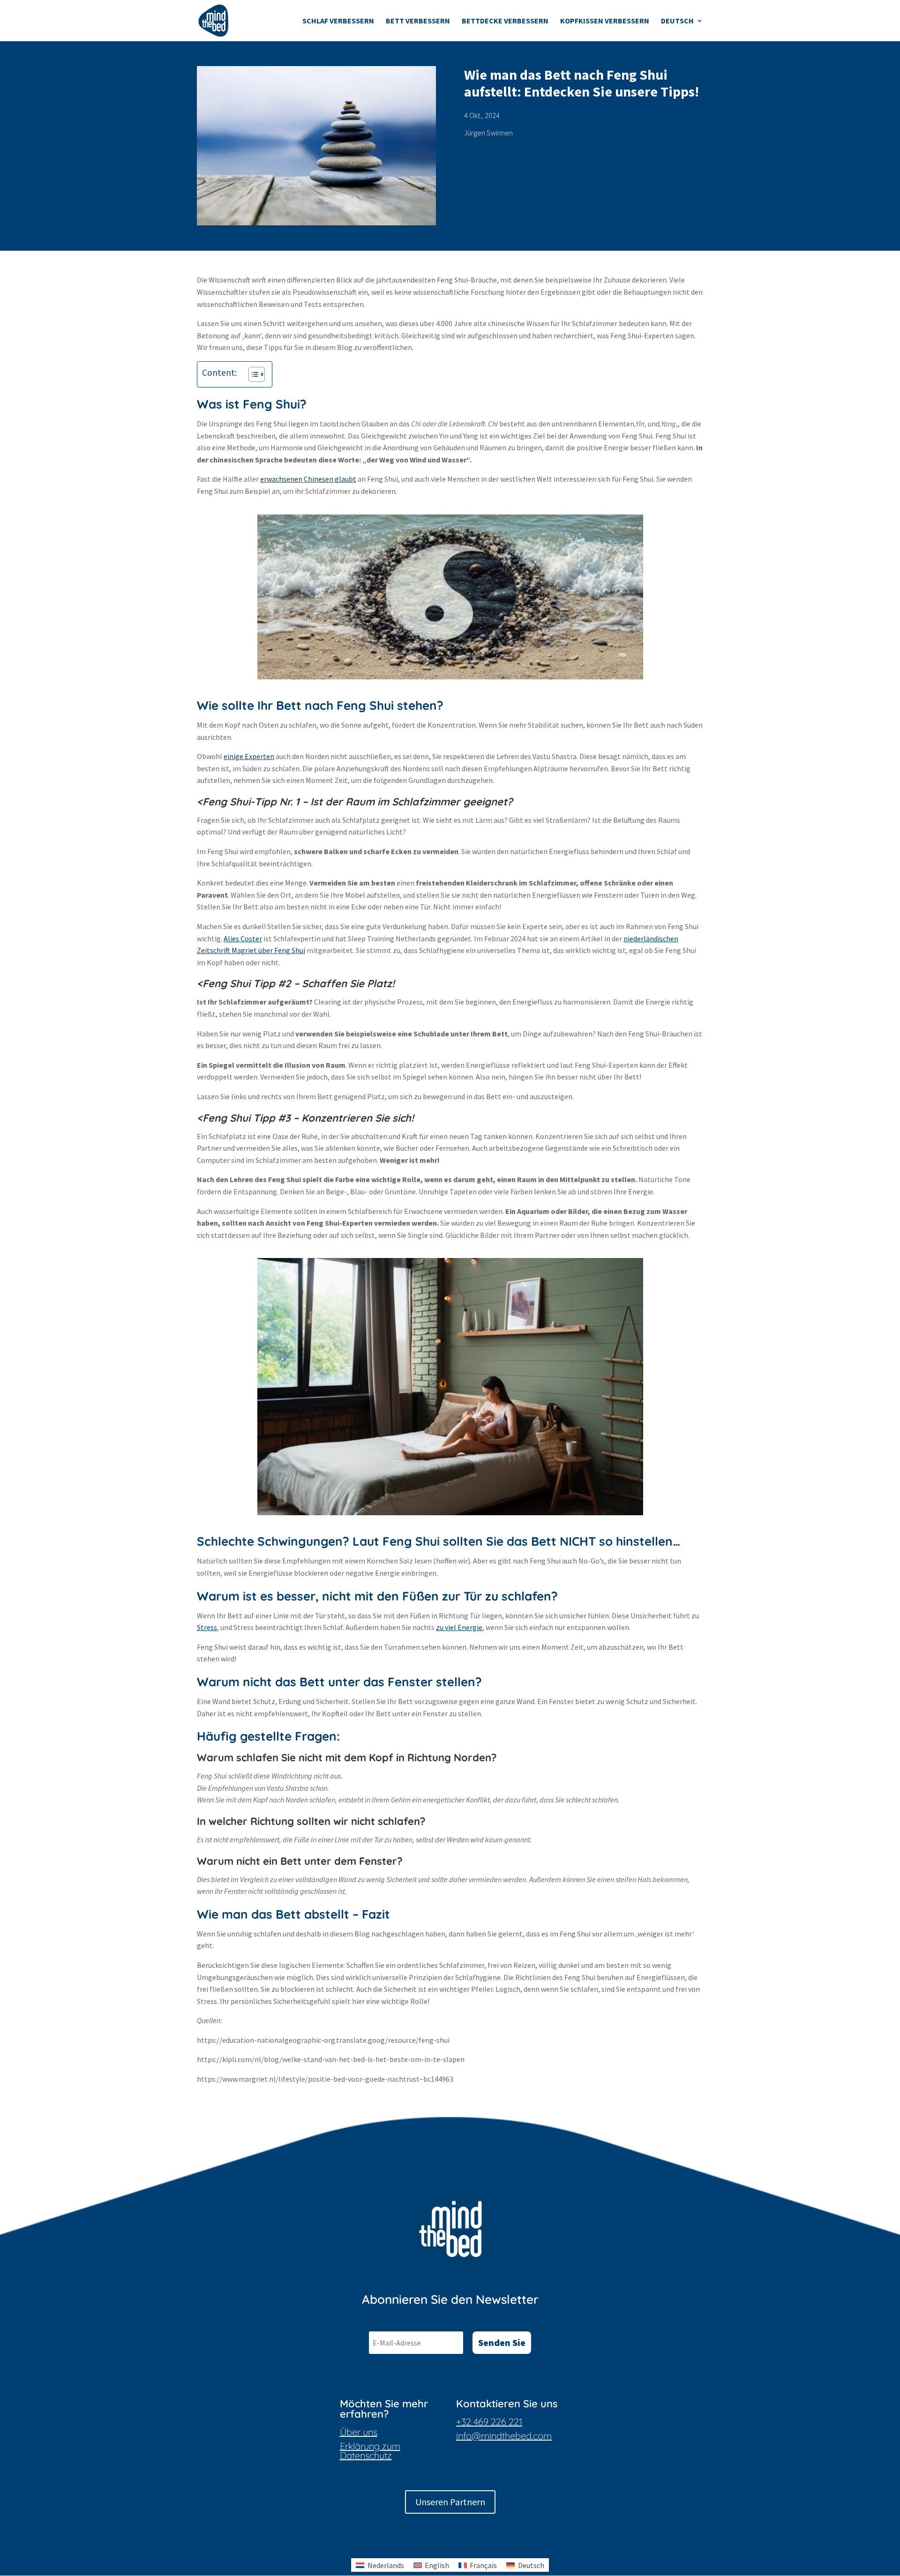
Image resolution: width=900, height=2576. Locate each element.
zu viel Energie (459, 1627)
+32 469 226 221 (489, 2422)
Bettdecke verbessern (505, 21)
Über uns (359, 2432)
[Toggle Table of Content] (252, 374)
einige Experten (249, 756)
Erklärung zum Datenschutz (370, 2451)
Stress (207, 1627)
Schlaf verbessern (338, 21)
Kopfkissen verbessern (605, 21)
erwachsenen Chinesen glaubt (308, 479)
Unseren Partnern (450, 2502)
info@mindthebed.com (504, 2436)
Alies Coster (243, 938)
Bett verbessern (418, 21)
